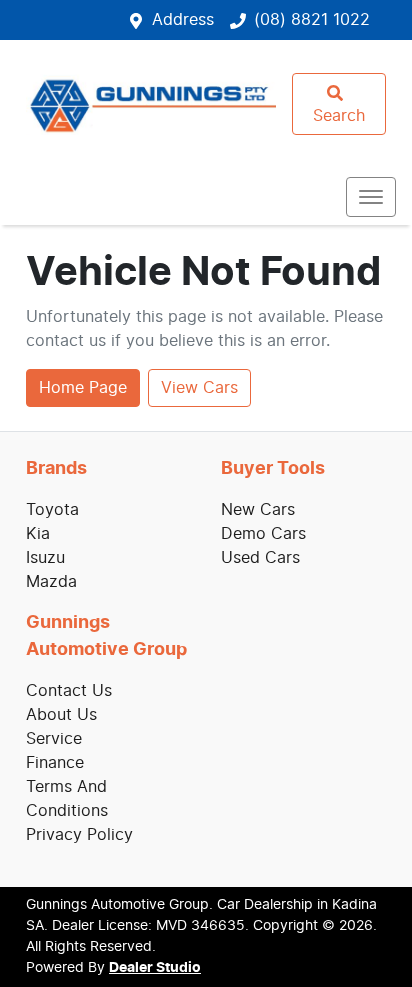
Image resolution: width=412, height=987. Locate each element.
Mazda (51, 582)
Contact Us (69, 691)
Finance (55, 763)
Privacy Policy (79, 835)
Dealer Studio (155, 968)
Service (54, 739)
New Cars (258, 510)
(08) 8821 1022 (312, 20)
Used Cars (260, 558)
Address (183, 20)
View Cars (199, 388)
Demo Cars (263, 534)
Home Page (83, 388)
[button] (371, 197)
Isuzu (45, 558)
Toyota (52, 510)
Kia (38, 534)
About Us (61, 715)
